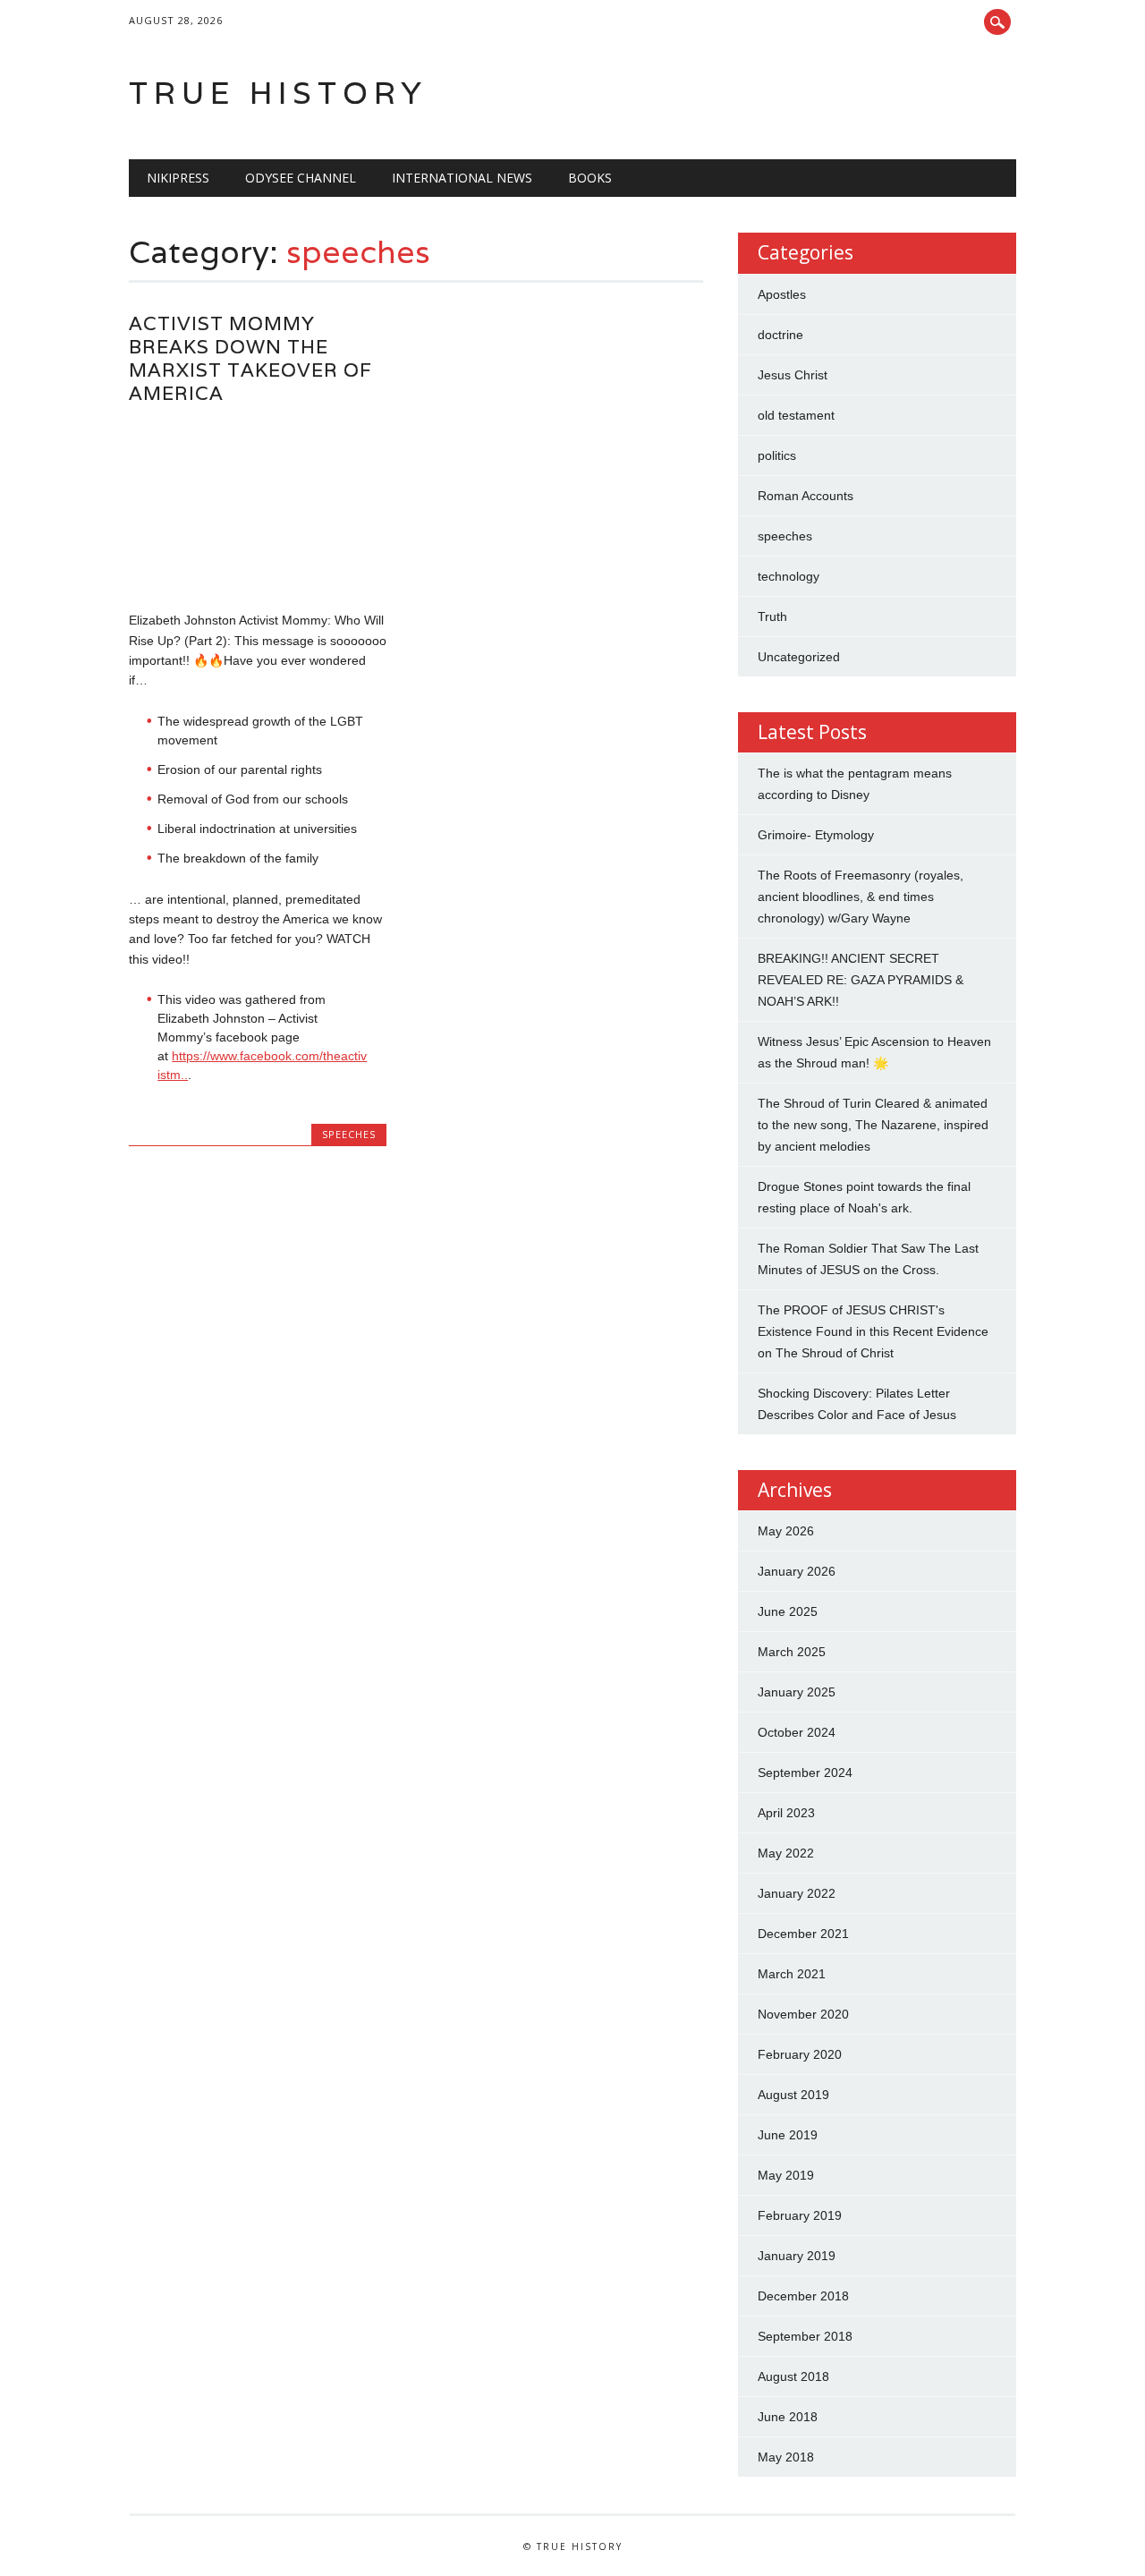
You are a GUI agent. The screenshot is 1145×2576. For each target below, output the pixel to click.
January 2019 (797, 2256)
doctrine (780, 335)
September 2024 (805, 1773)
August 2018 (793, 2376)
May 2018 (786, 2457)
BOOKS (590, 178)
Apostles (782, 294)
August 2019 (793, 2095)
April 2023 (786, 1813)
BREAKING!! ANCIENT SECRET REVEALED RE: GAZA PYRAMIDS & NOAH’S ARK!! (861, 980)
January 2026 (797, 1571)
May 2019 (786, 2175)
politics (777, 455)
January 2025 (797, 1692)
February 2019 (800, 2215)
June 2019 (788, 2135)
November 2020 (803, 2014)
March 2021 (792, 1974)
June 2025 (788, 1611)
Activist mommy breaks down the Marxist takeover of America (250, 358)
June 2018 (788, 2417)
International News (462, 178)
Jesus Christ (793, 375)
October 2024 (797, 1732)
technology (789, 576)
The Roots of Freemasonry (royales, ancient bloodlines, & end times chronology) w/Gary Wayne (861, 897)
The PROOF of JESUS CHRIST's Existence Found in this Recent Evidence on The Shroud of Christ (873, 1331)
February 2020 (800, 2054)
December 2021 (803, 1934)
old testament (796, 415)
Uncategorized (799, 657)
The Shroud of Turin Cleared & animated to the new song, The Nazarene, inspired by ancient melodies (873, 1125)
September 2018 (805, 2336)
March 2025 (792, 1652)
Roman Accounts (806, 496)
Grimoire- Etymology (816, 835)
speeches (349, 1134)
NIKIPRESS (178, 178)
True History (278, 93)
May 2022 (786, 1853)
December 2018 (803, 2296)
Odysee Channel (301, 178)
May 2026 (786, 1531)
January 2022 (797, 1893)
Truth (772, 616)
